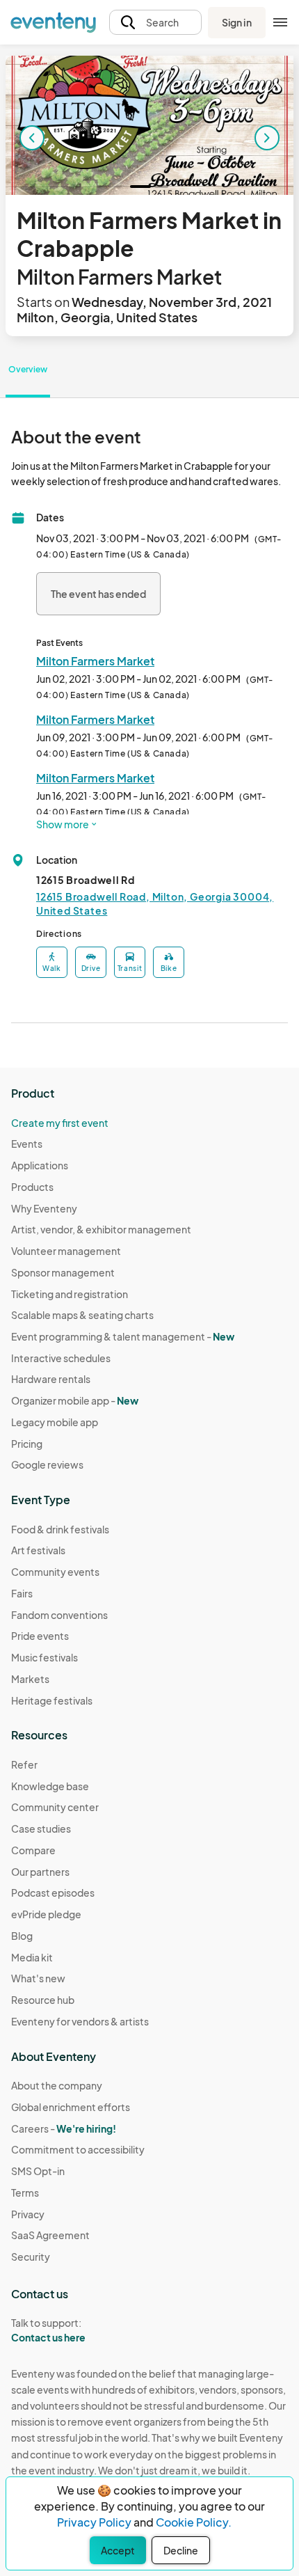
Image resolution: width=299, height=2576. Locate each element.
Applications (40, 1165)
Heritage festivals (52, 1700)
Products (32, 1187)
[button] (155, 23)
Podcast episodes (53, 1893)
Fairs (22, 1593)
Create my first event (60, 1123)
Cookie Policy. (194, 2522)
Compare (33, 1850)
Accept (118, 2550)
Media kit (32, 1957)
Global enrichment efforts (71, 2107)
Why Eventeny (44, 1208)
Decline (181, 2550)
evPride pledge (46, 1914)
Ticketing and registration (70, 1294)
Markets (30, 1679)
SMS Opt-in (38, 2171)
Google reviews (47, 1464)
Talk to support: (48, 2330)
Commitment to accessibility (78, 2149)
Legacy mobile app (55, 1422)
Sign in (237, 22)
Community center (55, 1807)
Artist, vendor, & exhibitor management (101, 1229)
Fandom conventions (59, 1615)
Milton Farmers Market (95, 661)
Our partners (40, 1872)
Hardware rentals (51, 1379)
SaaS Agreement (50, 2235)
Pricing (27, 1444)
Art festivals (38, 1550)
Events (27, 1144)
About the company (57, 2085)
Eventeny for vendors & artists (80, 2021)
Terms (25, 2192)
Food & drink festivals (60, 1529)
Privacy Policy (94, 2522)
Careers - (64, 2128)
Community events (55, 1572)
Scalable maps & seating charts (82, 1315)
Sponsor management (63, 1272)
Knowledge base (50, 1786)
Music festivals (45, 1657)
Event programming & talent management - (123, 1336)
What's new (38, 1978)
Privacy (28, 2214)
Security (31, 2257)
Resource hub (43, 2000)
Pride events (40, 1636)
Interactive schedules (61, 1358)
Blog (22, 1936)
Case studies (41, 1828)
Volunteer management (66, 1251)
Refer (24, 1764)
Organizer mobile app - (75, 1400)
